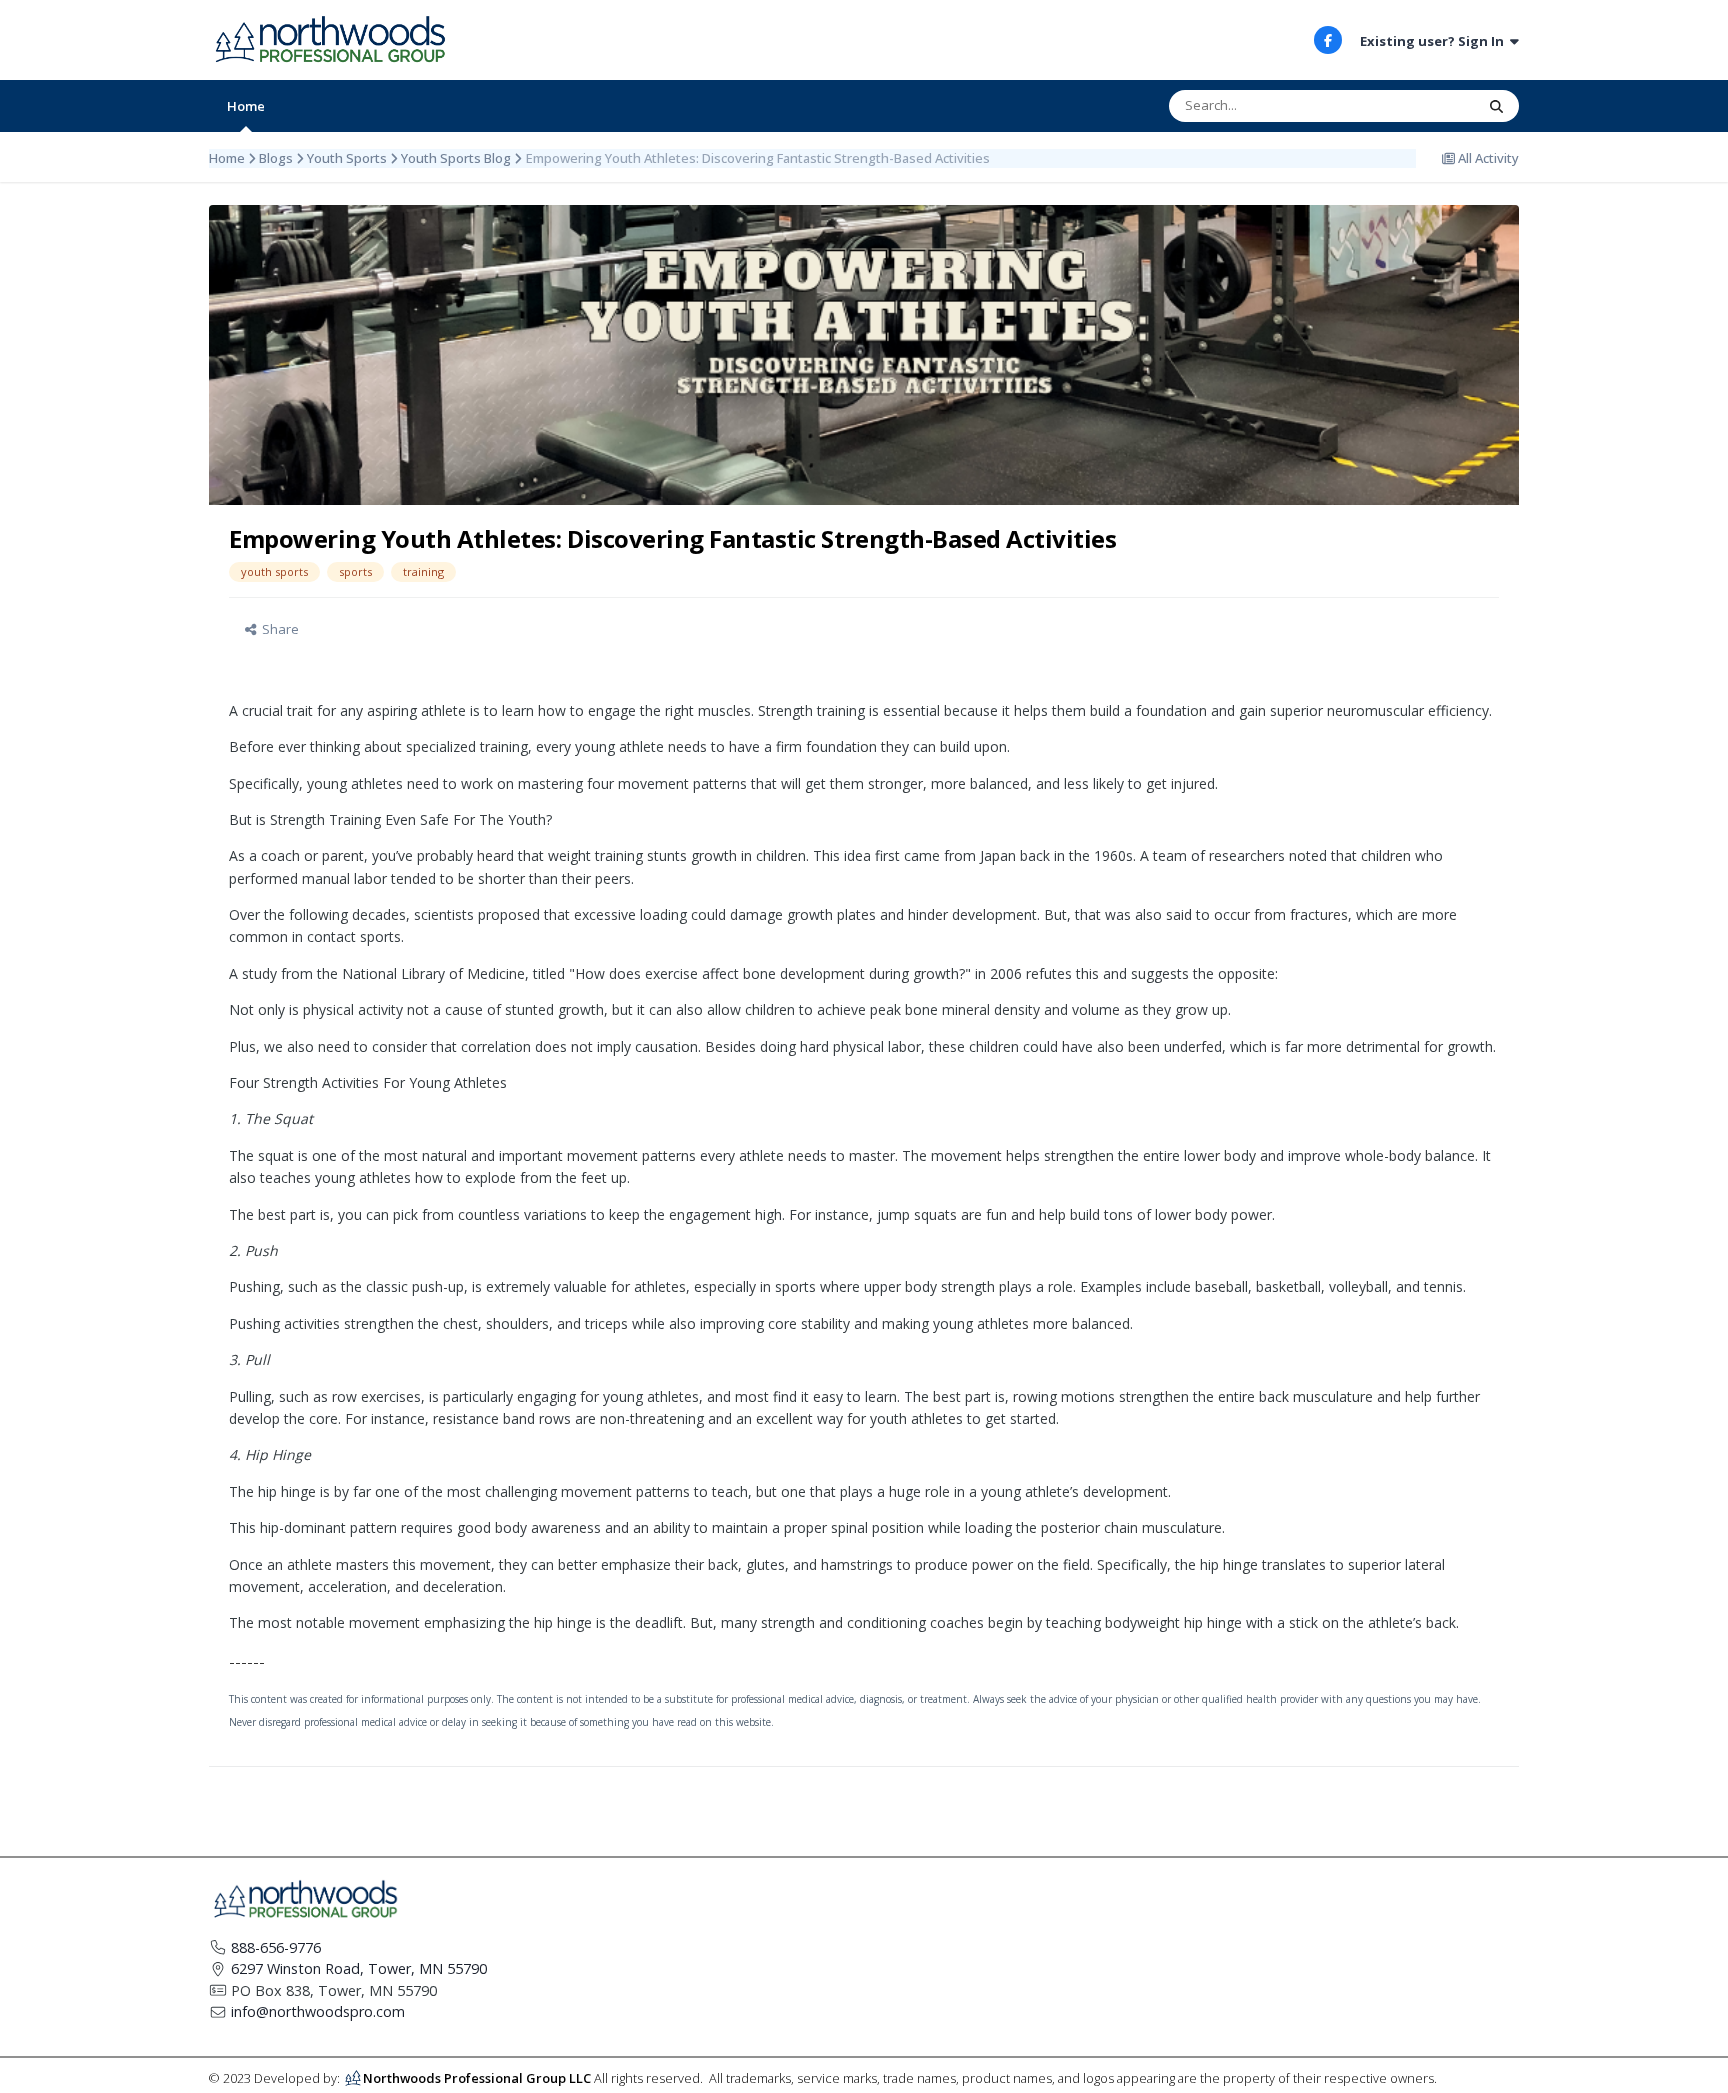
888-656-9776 (276, 1947)
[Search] (1496, 106)
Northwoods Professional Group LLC (477, 2077)
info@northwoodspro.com (318, 2011)
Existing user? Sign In (1435, 41)
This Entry (1420, 105)
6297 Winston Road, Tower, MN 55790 (359, 1968)
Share (277, 629)
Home (246, 106)
